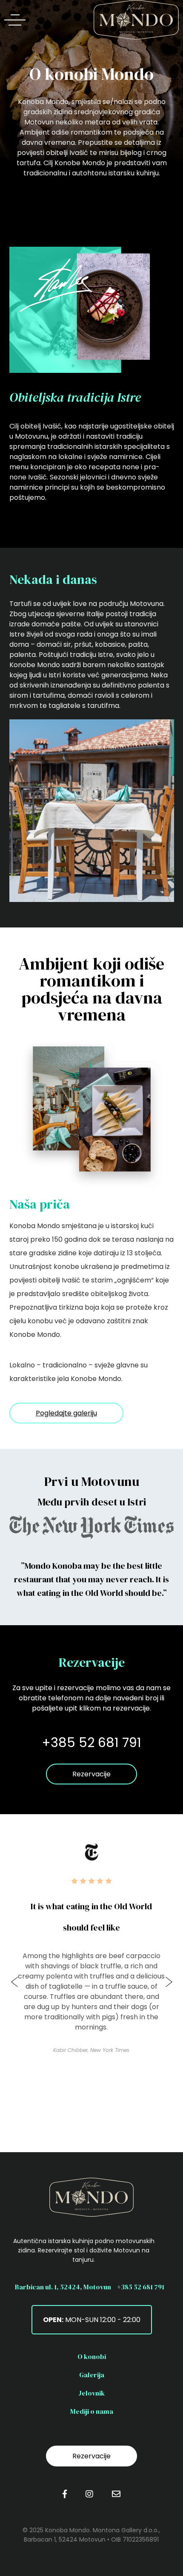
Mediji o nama (92, 2411)
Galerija (92, 2375)
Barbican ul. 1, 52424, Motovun (63, 2287)
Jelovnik (91, 2393)
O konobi (92, 2356)
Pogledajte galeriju (66, 1413)
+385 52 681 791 (141, 2287)
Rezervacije (91, 1774)
